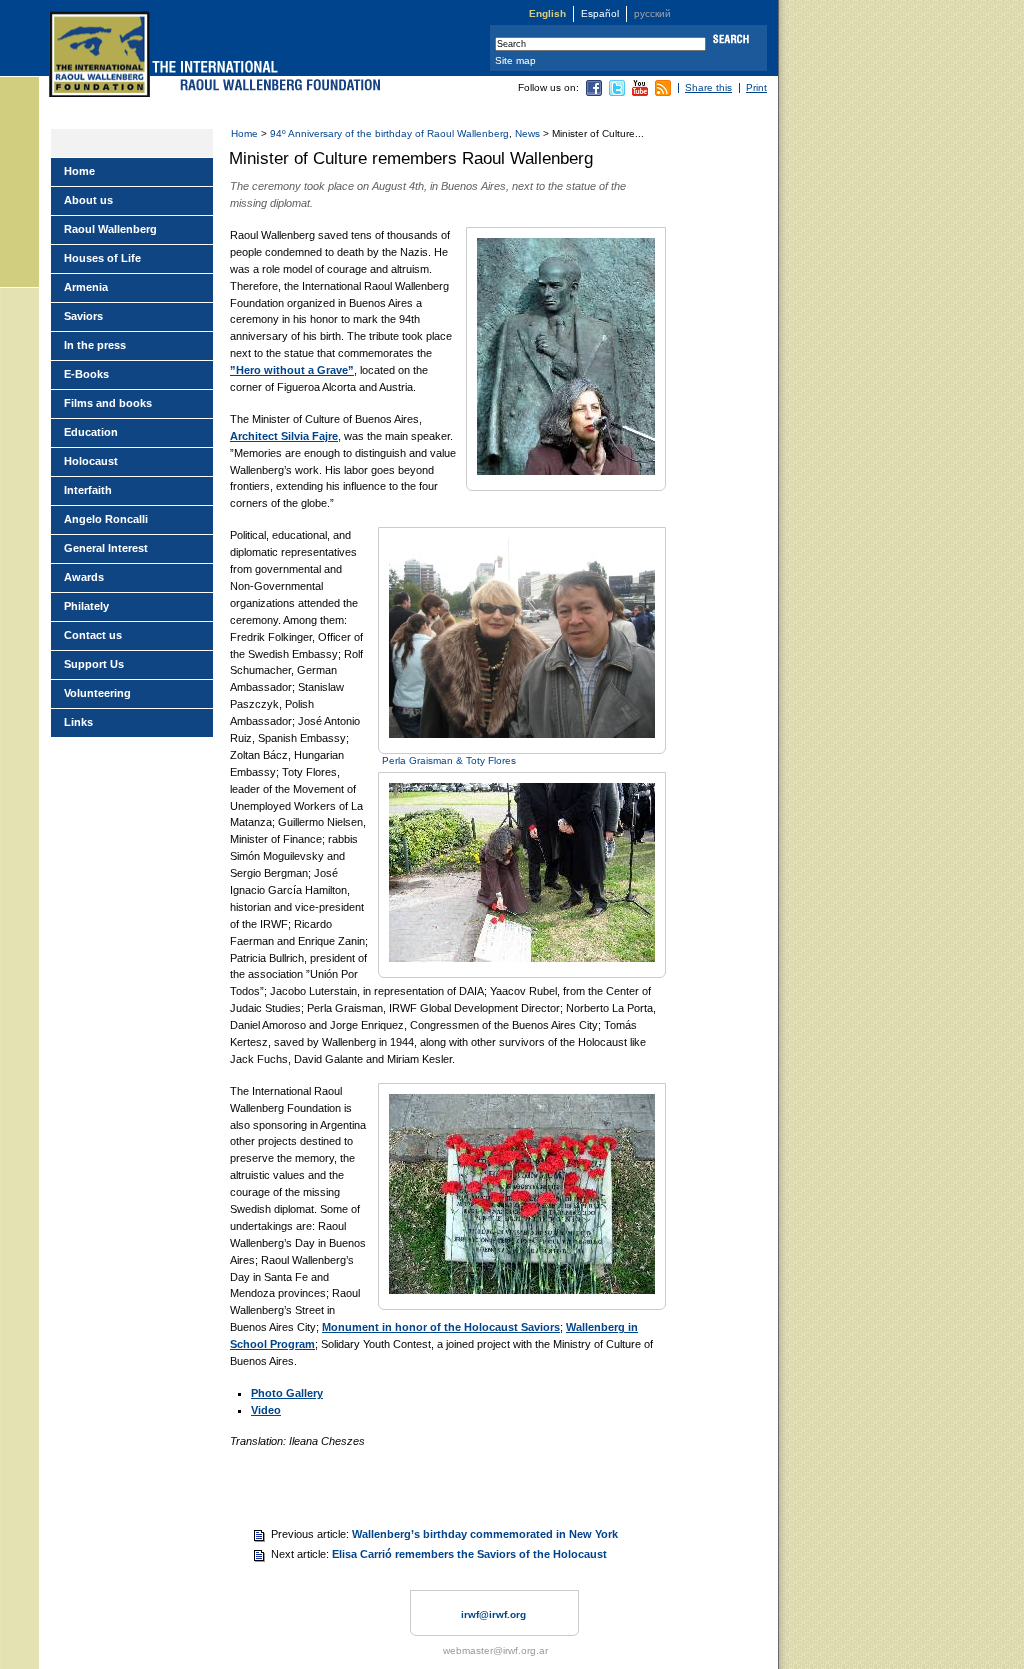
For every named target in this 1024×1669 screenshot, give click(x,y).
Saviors (83, 316)
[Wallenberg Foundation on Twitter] (617, 92)
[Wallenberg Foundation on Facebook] (594, 92)
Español (600, 13)
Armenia (86, 287)
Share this (708, 87)
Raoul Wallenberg (110, 229)
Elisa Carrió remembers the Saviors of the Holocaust (469, 1554)
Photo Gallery (287, 1393)
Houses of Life (102, 258)
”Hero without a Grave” (292, 370)
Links (78, 722)
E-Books (86, 374)
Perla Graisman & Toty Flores (449, 760)
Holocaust (91, 461)
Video (266, 1410)
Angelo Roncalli (106, 519)
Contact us (93, 635)
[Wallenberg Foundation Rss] (663, 92)
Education (91, 432)
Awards (84, 577)
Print (756, 87)
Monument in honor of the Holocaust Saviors (441, 1327)
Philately (86, 606)
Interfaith (88, 490)
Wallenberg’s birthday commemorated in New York (485, 1534)
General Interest (106, 548)
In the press (95, 345)
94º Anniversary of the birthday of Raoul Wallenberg (389, 133)
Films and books (108, 403)
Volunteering (97, 693)
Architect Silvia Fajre (284, 436)
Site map (515, 60)
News (527, 133)
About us (88, 200)
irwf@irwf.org (493, 1614)
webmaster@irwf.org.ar (495, 1650)
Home (244, 133)
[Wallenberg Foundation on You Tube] (640, 92)
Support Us (94, 664)
